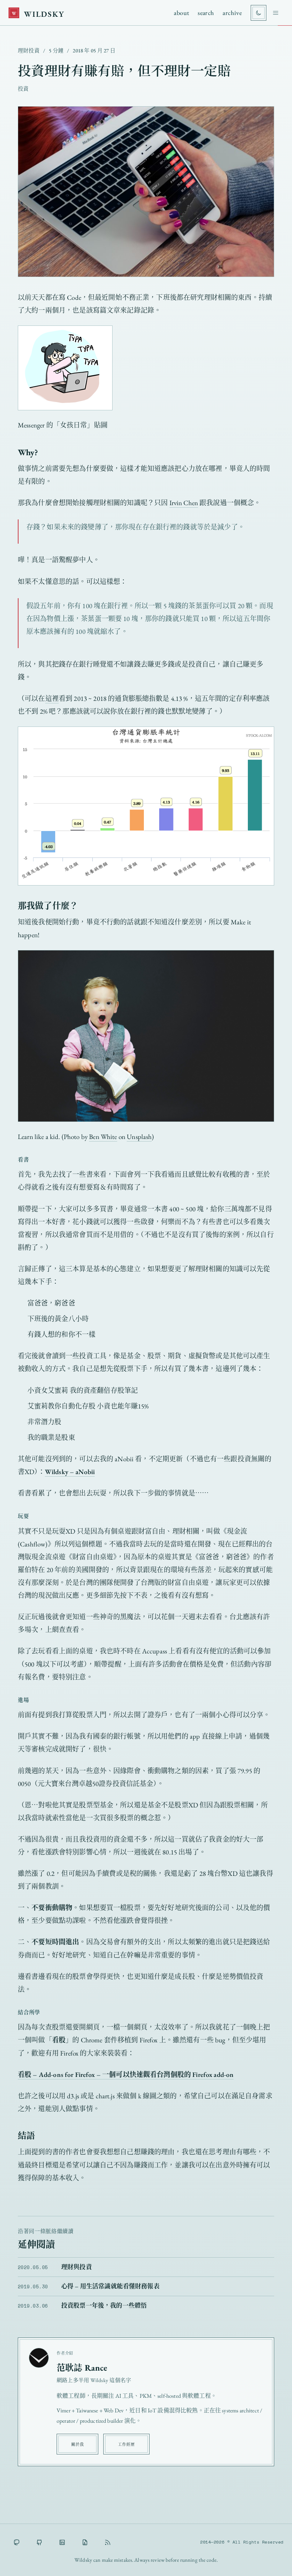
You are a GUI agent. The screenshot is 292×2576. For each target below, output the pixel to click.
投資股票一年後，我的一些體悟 (104, 2305)
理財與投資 (77, 2267)
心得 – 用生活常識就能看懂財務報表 (110, 2286)
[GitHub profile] (39, 2542)
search (206, 13)
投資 (23, 89)
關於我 (77, 2444)
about (181, 13)
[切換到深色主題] (259, 13)
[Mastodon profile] (16, 2542)
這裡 (52, 699)
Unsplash (139, 1137)
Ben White (103, 1137)
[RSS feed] (108, 2542)
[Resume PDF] (85, 2542)
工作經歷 (126, 2444)
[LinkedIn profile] (62, 2542)
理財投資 (29, 50)
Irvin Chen (184, 503)
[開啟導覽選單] (276, 13)
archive (232, 13)
